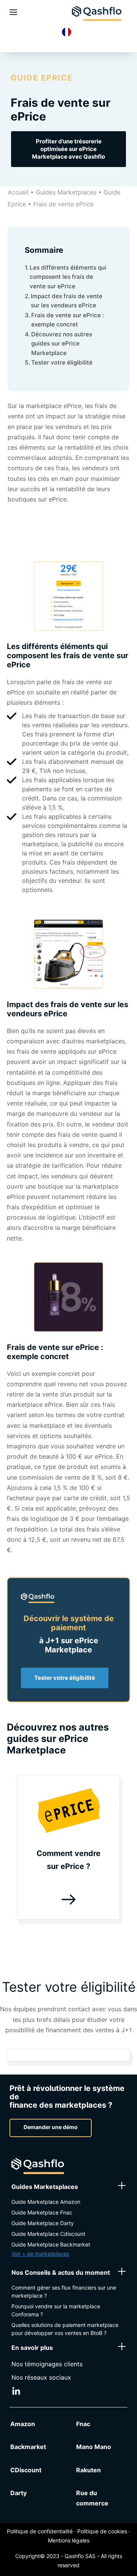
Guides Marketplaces (66, 192)
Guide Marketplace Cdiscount (48, 2234)
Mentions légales (69, 2540)
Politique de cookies (102, 2531)
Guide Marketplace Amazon (46, 2202)
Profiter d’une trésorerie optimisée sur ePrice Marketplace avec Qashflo (68, 149)
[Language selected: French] (68, 32)
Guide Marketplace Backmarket (51, 2244)
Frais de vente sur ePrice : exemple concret (68, 320)
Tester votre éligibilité (62, 362)
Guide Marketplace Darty (43, 2223)
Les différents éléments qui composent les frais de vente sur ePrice (68, 277)
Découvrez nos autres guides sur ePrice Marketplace (62, 344)
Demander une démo (51, 2127)
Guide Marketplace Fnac (42, 2212)
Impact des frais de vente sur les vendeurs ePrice (67, 301)
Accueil (18, 192)
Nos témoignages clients (47, 2364)
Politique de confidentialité (40, 2531)
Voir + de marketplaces (40, 2254)
